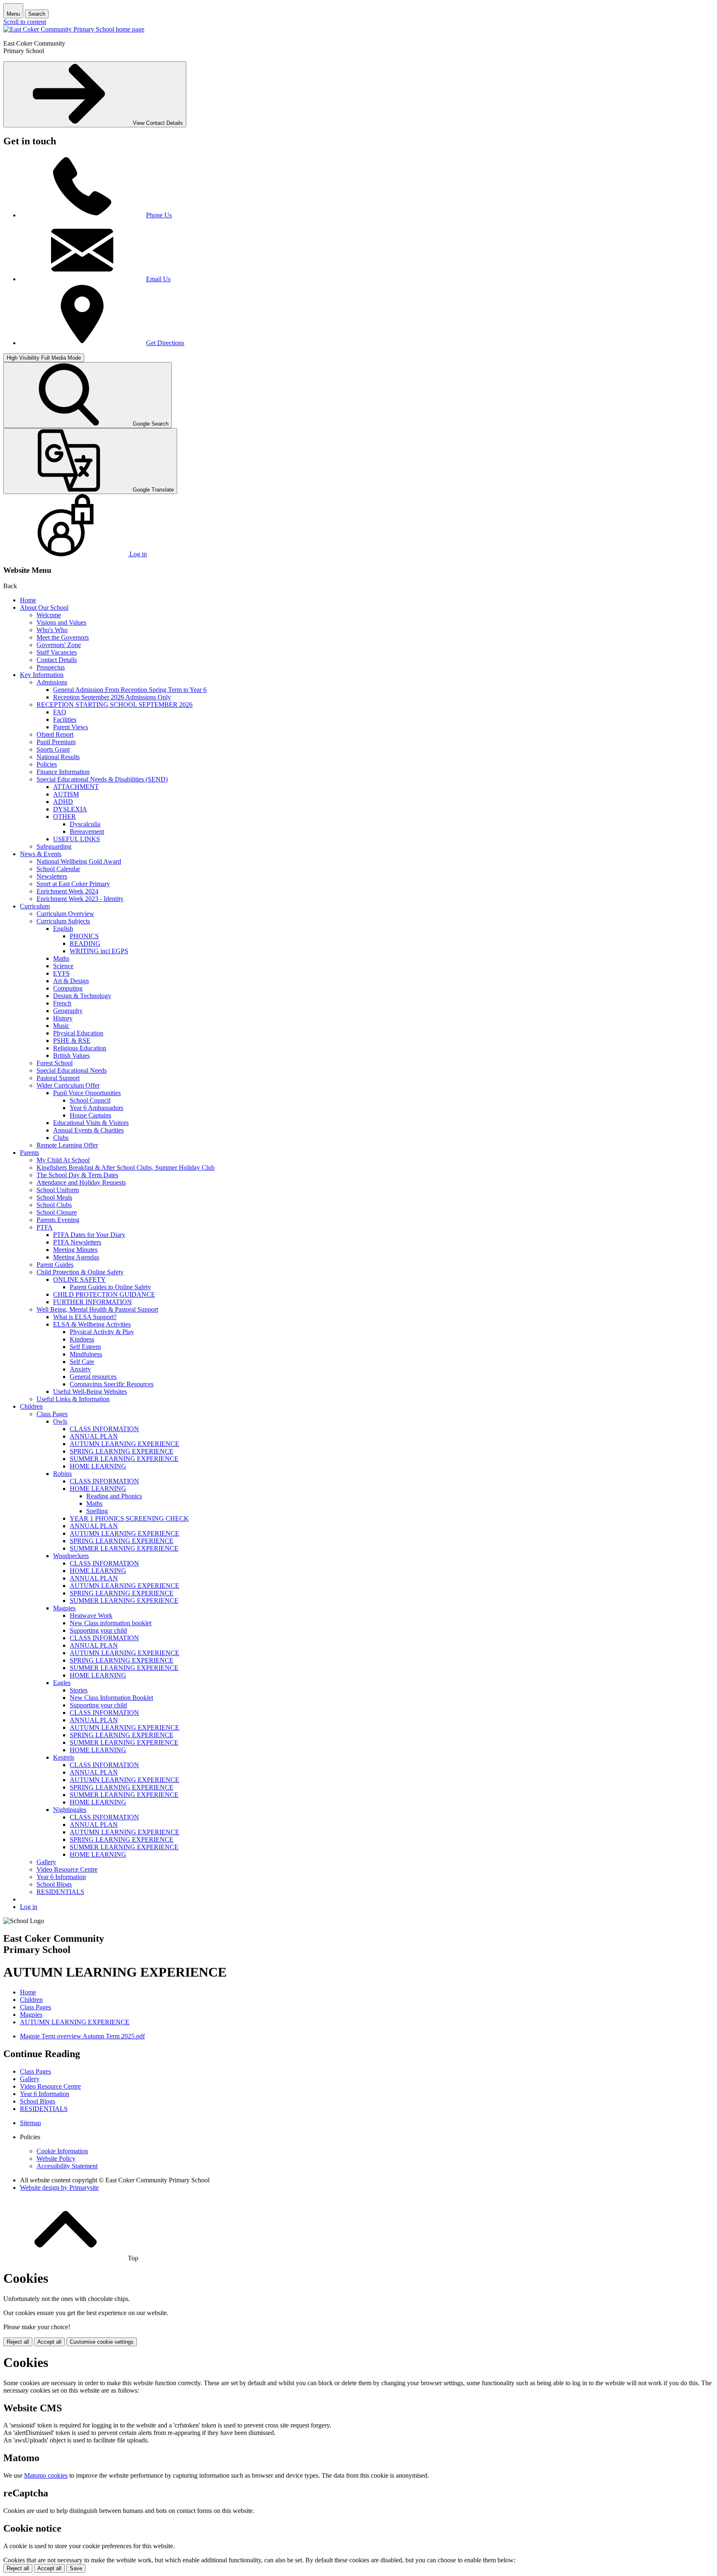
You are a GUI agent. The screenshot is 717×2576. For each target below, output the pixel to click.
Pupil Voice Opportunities (87, 1093)
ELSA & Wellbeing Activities (92, 1324)
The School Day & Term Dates (77, 1175)
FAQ (60, 712)
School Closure (57, 1212)
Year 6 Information (61, 1877)
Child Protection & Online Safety (80, 1272)
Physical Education (78, 1033)
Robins (62, 1474)
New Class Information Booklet (111, 1698)
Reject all (18, 2342)
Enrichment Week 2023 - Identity (80, 899)
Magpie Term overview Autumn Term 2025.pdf (82, 2036)
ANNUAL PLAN (94, 1436)
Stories (79, 1690)
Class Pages (52, 1414)
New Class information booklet (111, 1623)
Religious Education (80, 1048)
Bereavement (87, 831)
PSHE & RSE (72, 1041)
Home (28, 600)
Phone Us (159, 215)
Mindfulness (86, 1354)
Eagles (62, 1683)
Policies (47, 764)
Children (31, 1406)
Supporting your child (98, 1630)
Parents (29, 1153)
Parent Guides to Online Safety (110, 1287)
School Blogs (54, 1884)
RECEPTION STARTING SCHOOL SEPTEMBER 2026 (115, 705)
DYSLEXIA (70, 809)
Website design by (59, 2188)
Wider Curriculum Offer (68, 1085)
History (63, 1018)
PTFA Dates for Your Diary (89, 1235)
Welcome (49, 615)
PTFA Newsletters (77, 1242)
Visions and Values (61, 622)
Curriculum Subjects (63, 921)
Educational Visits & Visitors (91, 1123)
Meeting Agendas (76, 1257)
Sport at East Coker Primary (73, 884)
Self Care (82, 1362)
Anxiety (80, 1369)
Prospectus (51, 667)
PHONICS (84, 936)
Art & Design (71, 981)
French (62, 1003)
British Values (71, 1055)
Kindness (82, 1339)
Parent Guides (55, 1265)
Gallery (46, 1862)
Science (63, 966)
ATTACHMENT (76, 787)
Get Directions (165, 343)
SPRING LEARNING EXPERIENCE (122, 1451)
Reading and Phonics (114, 1496)
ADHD (63, 802)
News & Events (41, 854)
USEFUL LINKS (77, 839)
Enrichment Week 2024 (67, 891)
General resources (93, 1377)
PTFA (45, 1227)
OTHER (65, 817)
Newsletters (52, 876)
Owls (60, 1421)
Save (76, 2568)
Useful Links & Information (73, 1399)
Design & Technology (82, 996)
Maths (61, 958)
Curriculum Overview (65, 914)
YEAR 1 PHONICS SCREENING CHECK (129, 1518)
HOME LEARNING (98, 1466)
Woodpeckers (71, 1556)
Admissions (52, 682)
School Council (90, 1100)
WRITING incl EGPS (99, 951)
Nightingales (70, 1810)
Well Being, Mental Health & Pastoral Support (97, 1309)
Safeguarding (54, 846)
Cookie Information (62, 2151)
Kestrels (64, 1757)
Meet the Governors (63, 637)
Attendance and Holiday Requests (81, 1182)
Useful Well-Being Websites (90, 1391)
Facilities (65, 719)
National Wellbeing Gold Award (79, 861)
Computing (68, 988)
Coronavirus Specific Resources (112, 1384)
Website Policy (56, 2158)
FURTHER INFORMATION (93, 1302)
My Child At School (63, 1160)
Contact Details (57, 660)
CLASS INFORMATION (104, 1429)
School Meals (54, 1197)
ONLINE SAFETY (79, 1279)
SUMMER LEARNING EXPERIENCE (124, 1459)
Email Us (158, 279)
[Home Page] (74, 29)
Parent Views (71, 727)
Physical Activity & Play (102, 1332)
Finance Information (63, 772)
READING (85, 943)
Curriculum (35, 906)
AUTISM (66, 794)
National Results (58, 757)
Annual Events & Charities (88, 1130)
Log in (29, 1907)
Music (61, 1026)
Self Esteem (85, 1347)
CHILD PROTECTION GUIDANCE (104, 1294)
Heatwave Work (91, 1615)
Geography (68, 1011)
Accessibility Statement (67, 2166)
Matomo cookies (46, 2475)
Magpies (64, 1608)
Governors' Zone (59, 645)
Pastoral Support (58, 1078)
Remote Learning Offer (67, 1145)
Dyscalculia (85, 824)
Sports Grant (53, 749)
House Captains (90, 1115)
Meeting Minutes (75, 1250)
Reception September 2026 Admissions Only (112, 697)
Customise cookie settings (102, 2342)
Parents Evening (58, 1220)
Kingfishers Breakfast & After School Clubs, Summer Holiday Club (126, 1167)
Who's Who (52, 630)
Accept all (49, 2342)
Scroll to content (25, 22)
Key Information (42, 675)
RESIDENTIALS (60, 1892)
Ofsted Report (55, 734)
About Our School (44, 607)
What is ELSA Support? (85, 1317)
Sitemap (30, 2123)
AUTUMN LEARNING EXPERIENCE (124, 1444)
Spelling (97, 1511)
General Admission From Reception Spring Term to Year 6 (130, 690)
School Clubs (54, 1205)
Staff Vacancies (57, 652)
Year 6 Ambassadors (96, 1108)
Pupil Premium (56, 742)
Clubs (61, 1138)
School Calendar (58, 869)
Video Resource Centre (67, 1869)
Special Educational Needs (72, 1070)
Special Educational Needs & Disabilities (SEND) (102, 779)
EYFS (61, 973)
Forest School (55, 1063)
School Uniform (58, 1190)
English (63, 929)
